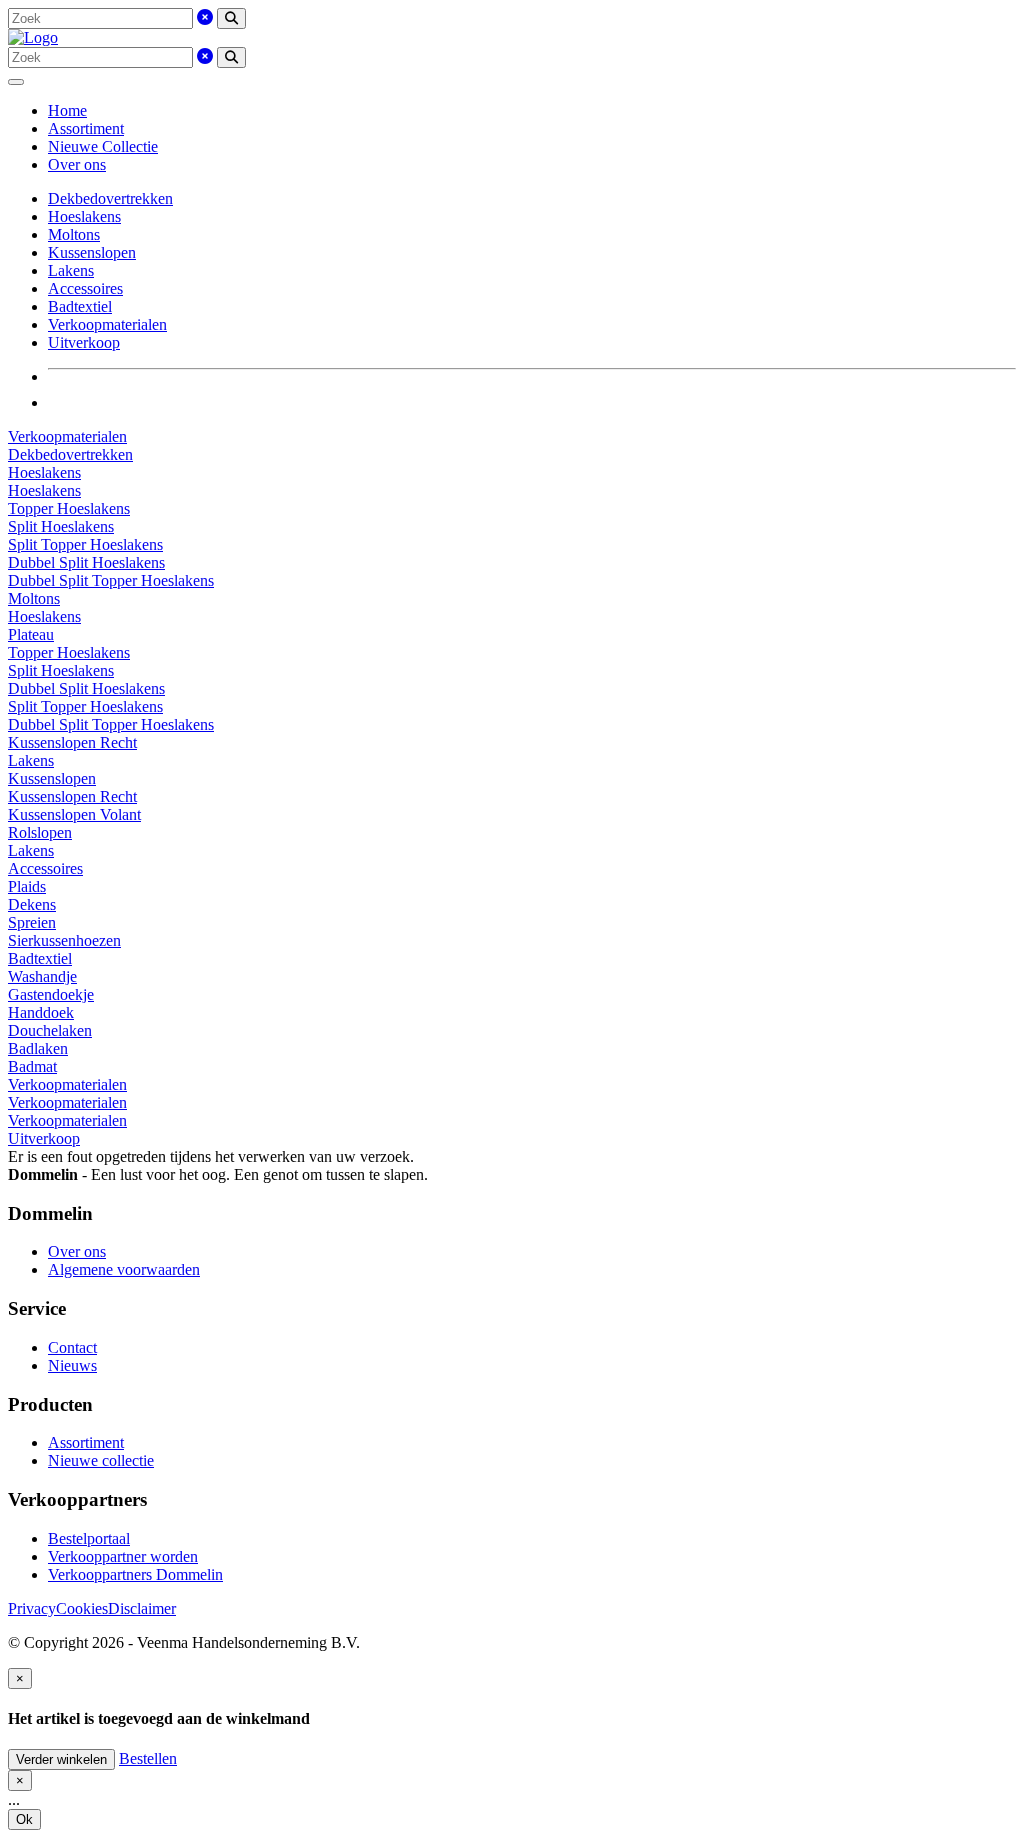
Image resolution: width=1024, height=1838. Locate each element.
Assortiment (86, 128)
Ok (24, 1819)
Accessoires (85, 288)
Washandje (42, 976)
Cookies (82, 1608)
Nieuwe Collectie (103, 146)
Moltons (74, 234)
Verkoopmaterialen (107, 324)
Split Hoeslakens (61, 526)
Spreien (32, 922)
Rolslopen (40, 832)
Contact (72, 1347)
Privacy (32, 1608)
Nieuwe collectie (101, 1460)
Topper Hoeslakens (69, 508)
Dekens (32, 904)
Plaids (27, 886)
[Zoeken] (231, 18)
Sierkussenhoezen (64, 940)
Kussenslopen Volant (74, 814)
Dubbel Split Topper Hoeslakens (111, 580)
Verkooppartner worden (123, 1556)
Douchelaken (50, 1030)
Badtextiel (80, 306)
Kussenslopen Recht (72, 742)
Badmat (32, 1066)
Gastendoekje (51, 994)
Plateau (31, 634)
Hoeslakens (84, 216)
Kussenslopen (92, 252)
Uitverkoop (84, 342)
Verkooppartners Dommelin (135, 1574)
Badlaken (38, 1048)
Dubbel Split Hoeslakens (86, 562)
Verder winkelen (61, 1759)
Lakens (71, 270)
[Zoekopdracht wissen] (205, 17)
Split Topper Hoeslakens (85, 544)
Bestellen (148, 1758)
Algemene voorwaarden (124, 1269)
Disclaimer (142, 1608)
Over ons (77, 164)
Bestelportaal (89, 1538)
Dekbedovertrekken (110, 198)
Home (67, 110)
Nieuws (72, 1365)
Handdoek (41, 1012)
